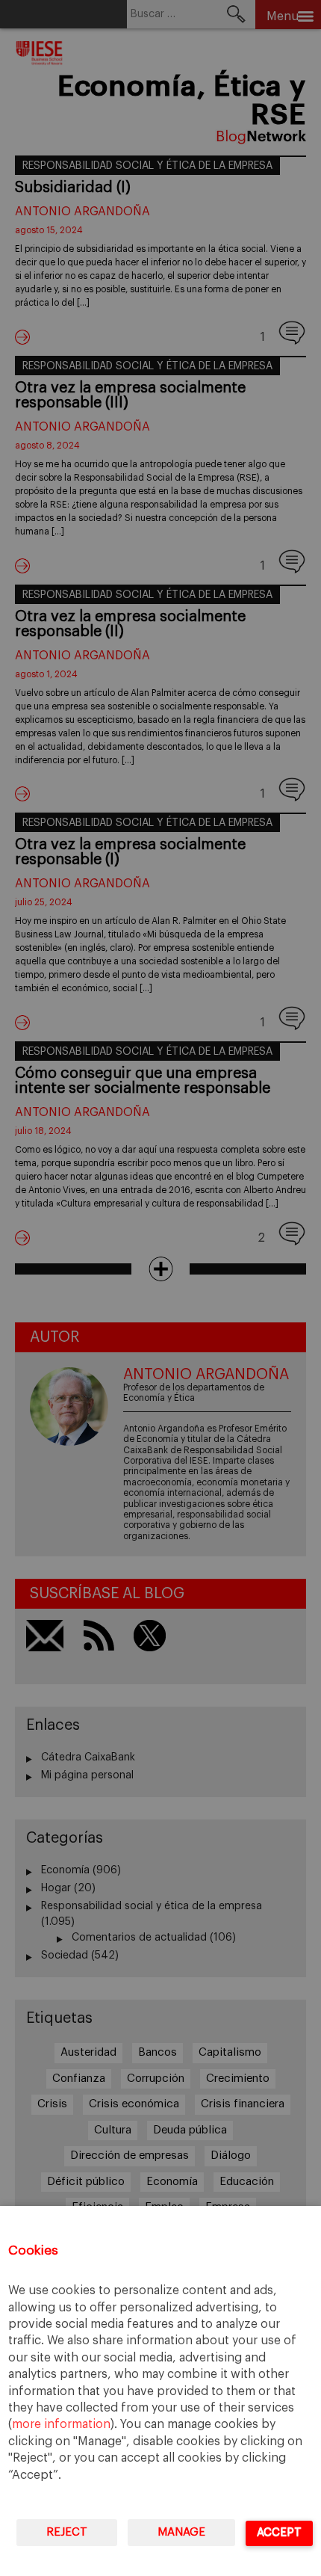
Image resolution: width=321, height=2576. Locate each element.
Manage (181, 2532)
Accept (279, 2532)
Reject (67, 2532)
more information (61, 2424)
